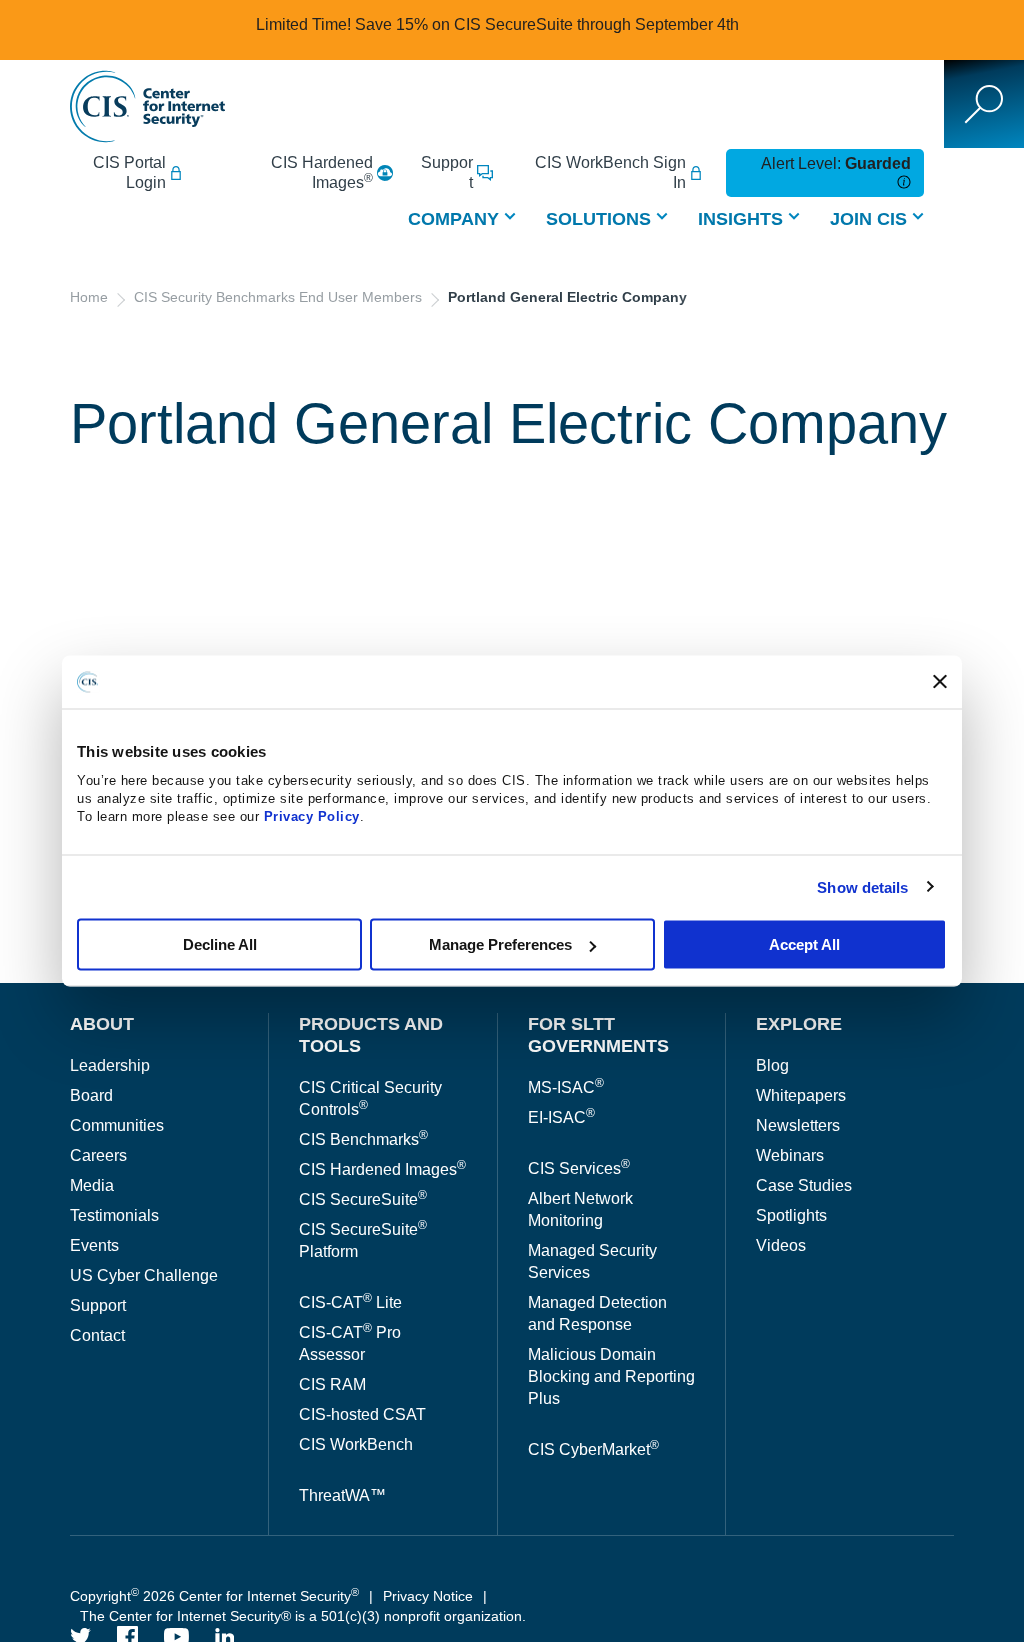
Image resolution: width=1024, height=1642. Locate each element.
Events (94, 1245)
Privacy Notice (428, 1596)
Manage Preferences (500, 944)
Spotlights (791, 1215)
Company (453, 219)
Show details (862, 886)
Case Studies (804, 1185)
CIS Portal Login (129, 172)
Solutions (598, 219)
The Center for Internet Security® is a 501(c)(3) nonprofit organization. (305, 1616)
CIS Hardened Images (322, 172)
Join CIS (868, 219)
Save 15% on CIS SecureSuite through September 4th (547, 24)
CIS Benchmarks (363, 1139)
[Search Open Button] (984, 104)
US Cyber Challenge (144, 1275)
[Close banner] (940, 682)
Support (447, 172)
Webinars (790, 1155)
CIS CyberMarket (593, 1449)
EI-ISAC (561, 1117)
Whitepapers (801, 1095)
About (102, 1024)
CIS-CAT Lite (350, 1302)
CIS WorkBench (356, 1444)
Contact (97, 1335)
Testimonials (114, 1215)
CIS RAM (332, 1384)
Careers (98, 1155)
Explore (799, 1024)
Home (89, 297)
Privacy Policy (312, 816)
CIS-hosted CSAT (362, 1414)
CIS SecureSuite (363, 1199)
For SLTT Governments (598, 1035)
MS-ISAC (566, 1087)
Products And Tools (371, 1035)
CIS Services (579, 1168)
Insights (740, 219)
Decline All (220, 944)
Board (91, 1095)
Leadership (110, 1065)
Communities (117, 1125)
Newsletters (798, 1125)
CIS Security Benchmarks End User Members (278, 297)
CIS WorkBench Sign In (610, 172)
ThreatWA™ (342, 1495)
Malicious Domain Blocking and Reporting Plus (611, 1376)
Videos (781, 1245)
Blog (772, 1065)
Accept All (804, 944)
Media (92, 1185)
